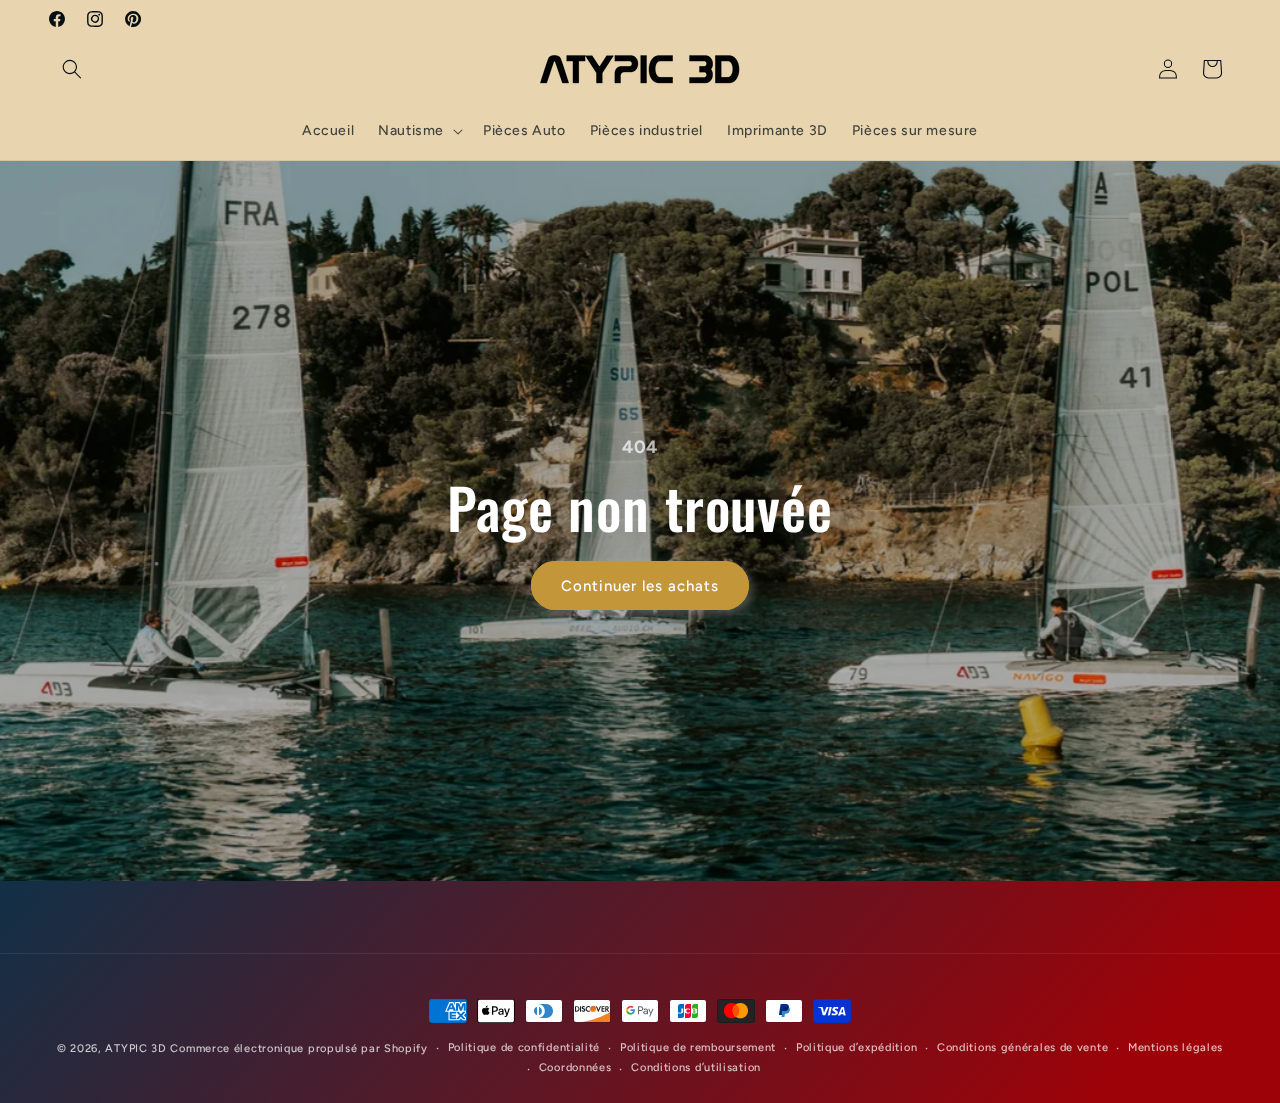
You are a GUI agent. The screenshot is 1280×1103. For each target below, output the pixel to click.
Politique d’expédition (856, 1047)
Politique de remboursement (698, 1047)
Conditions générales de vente (1022, 1047)
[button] (72, 69)
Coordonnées (575, 1067)
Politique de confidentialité (524, 1047)
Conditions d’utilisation (696, 1067)
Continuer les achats (640, 586)
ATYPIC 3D (135, 1048)
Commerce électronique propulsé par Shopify (298, 1048)
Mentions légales (1175, 1047)
